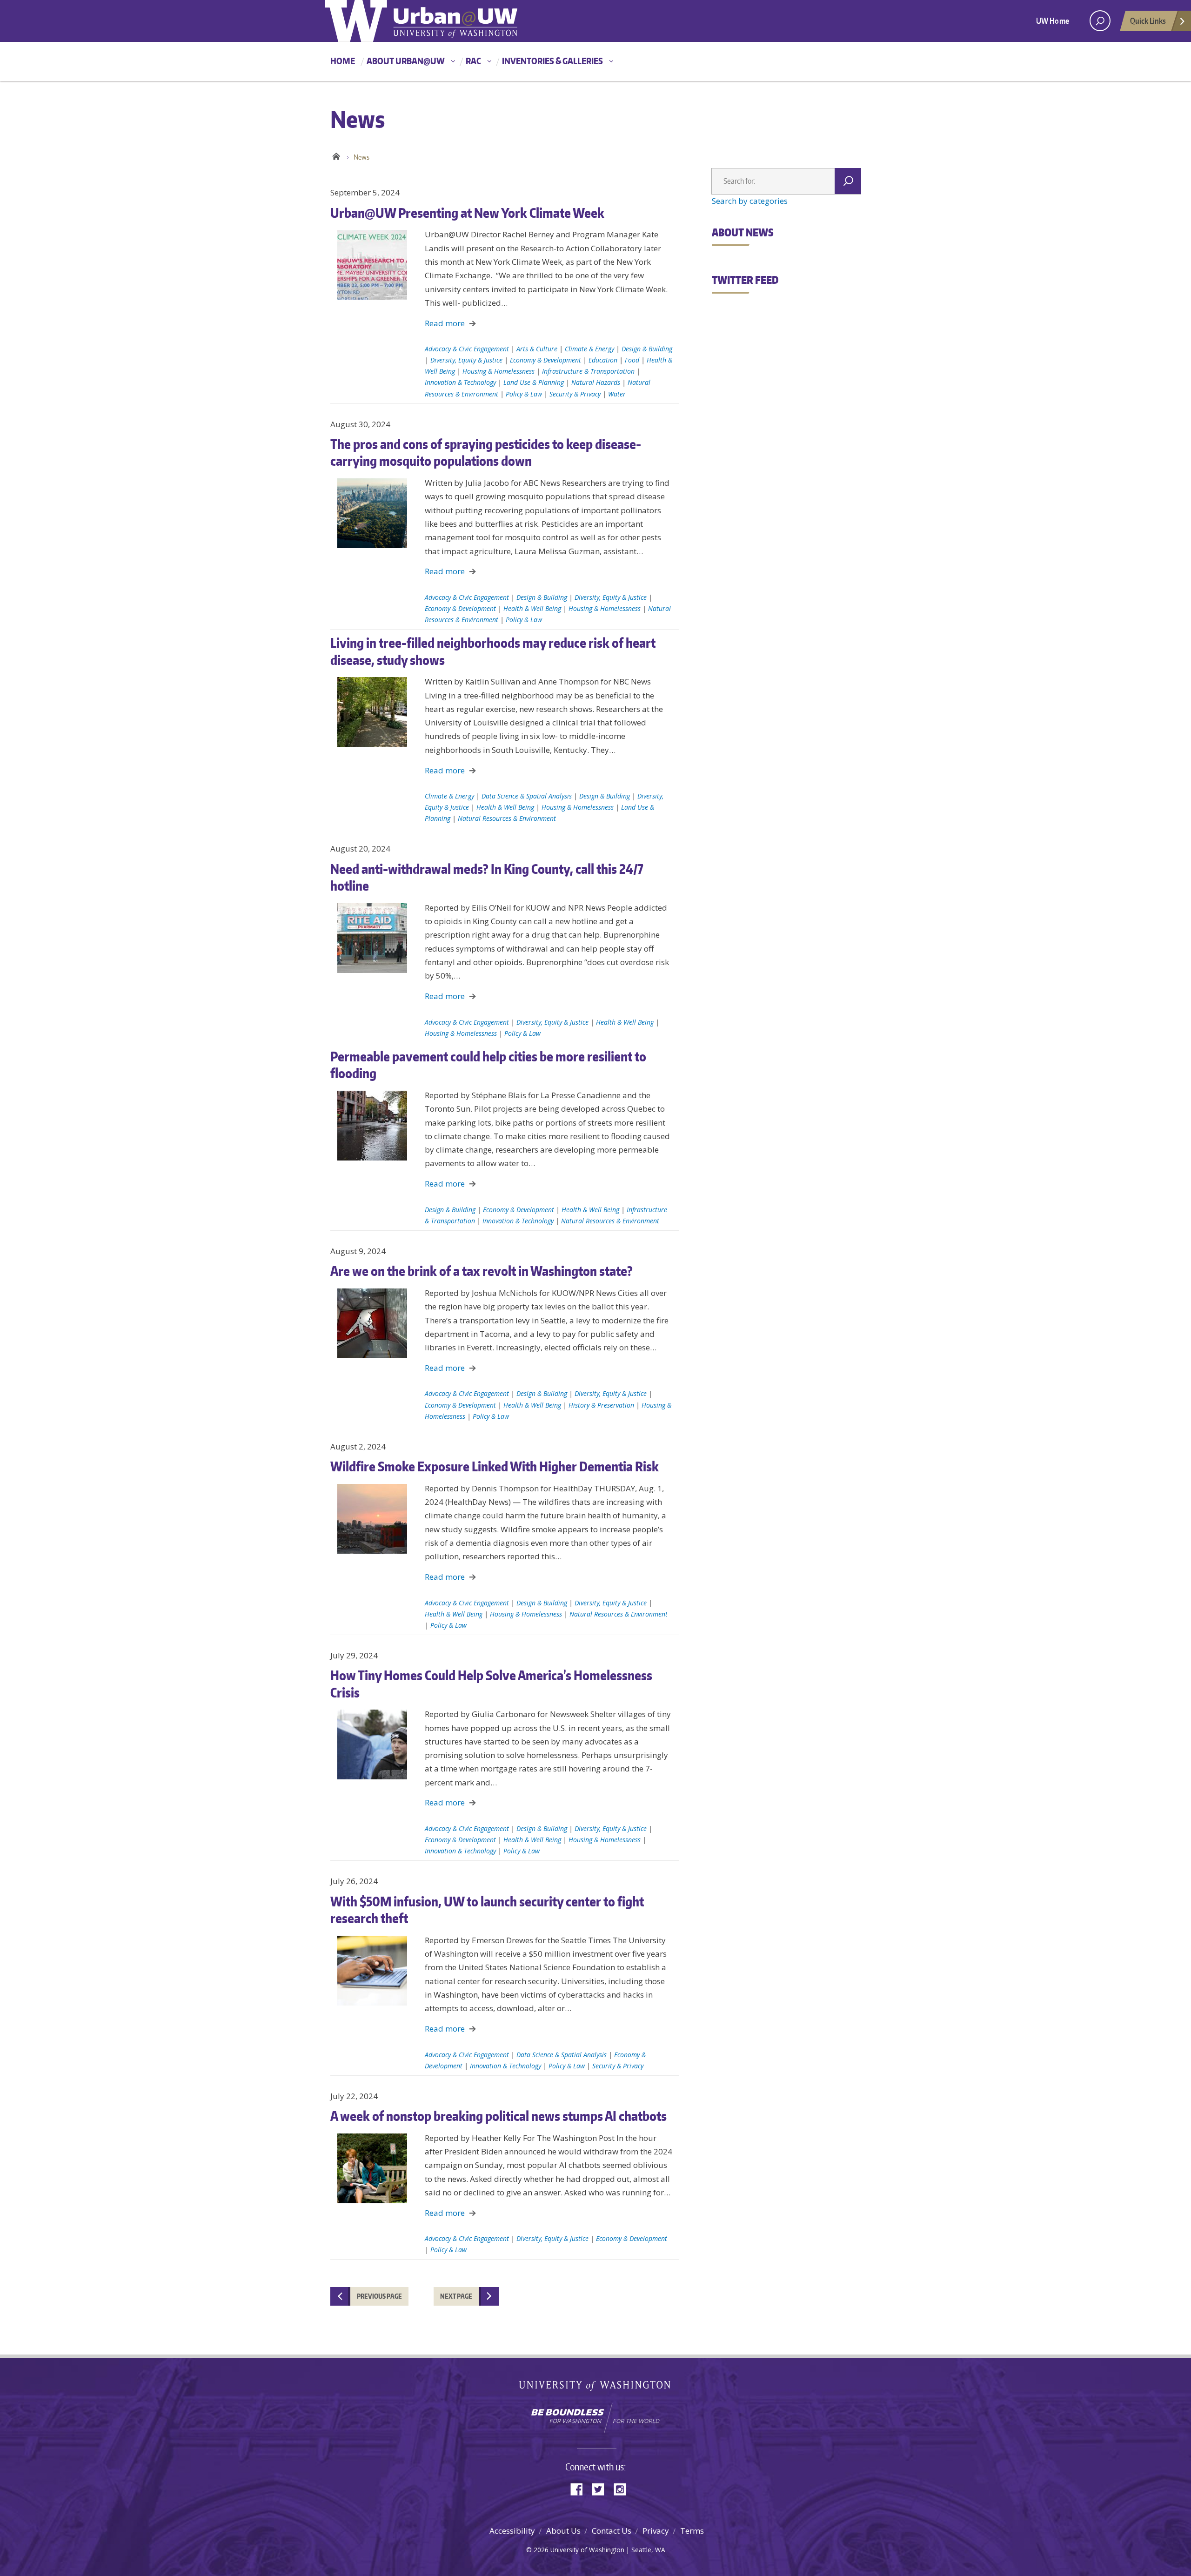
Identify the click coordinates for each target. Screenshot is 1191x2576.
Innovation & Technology (460, 382)
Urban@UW (421, 21)
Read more (445, 323)
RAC (473, 61)
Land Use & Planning (534, 382)
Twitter (602, 2488)
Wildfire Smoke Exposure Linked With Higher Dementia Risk (495, 1466)
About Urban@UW (406, 61)
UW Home (1053, 20)
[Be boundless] (595, 2418)
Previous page (379, 2296)
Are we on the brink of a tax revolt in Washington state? (482, 1271)
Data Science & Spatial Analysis (527, 796)
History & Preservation (601, 1405)
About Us (563, 2531)
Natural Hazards (596, 382)
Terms (692, 2531)
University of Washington (596, 2388)
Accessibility (512, 2531)
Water (617, 394)
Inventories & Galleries (552, 61)
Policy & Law (524, 394)
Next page (456, 2296)
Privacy (656, 2531)
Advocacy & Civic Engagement (467, 349)
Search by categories (750, 201)
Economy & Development (545, 360)
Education (603, 360)
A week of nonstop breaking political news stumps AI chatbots (498, 2116)
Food (632, 360)
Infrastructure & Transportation (588, 371)
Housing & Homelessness (498, 371)
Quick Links (1148, 20)
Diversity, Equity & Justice (466, 360)
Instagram (623, 2488)
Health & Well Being (532, 608)
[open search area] (1100, 21)
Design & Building (647, 349)
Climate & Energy (589, 349)
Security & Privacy (575, 394)
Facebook (580, 2488)
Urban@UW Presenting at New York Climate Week (467, 213)
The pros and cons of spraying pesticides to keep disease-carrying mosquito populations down (486, 452)
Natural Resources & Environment (507, 818)
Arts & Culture (537, 349)
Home (343, 61)
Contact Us (612, 2531)
